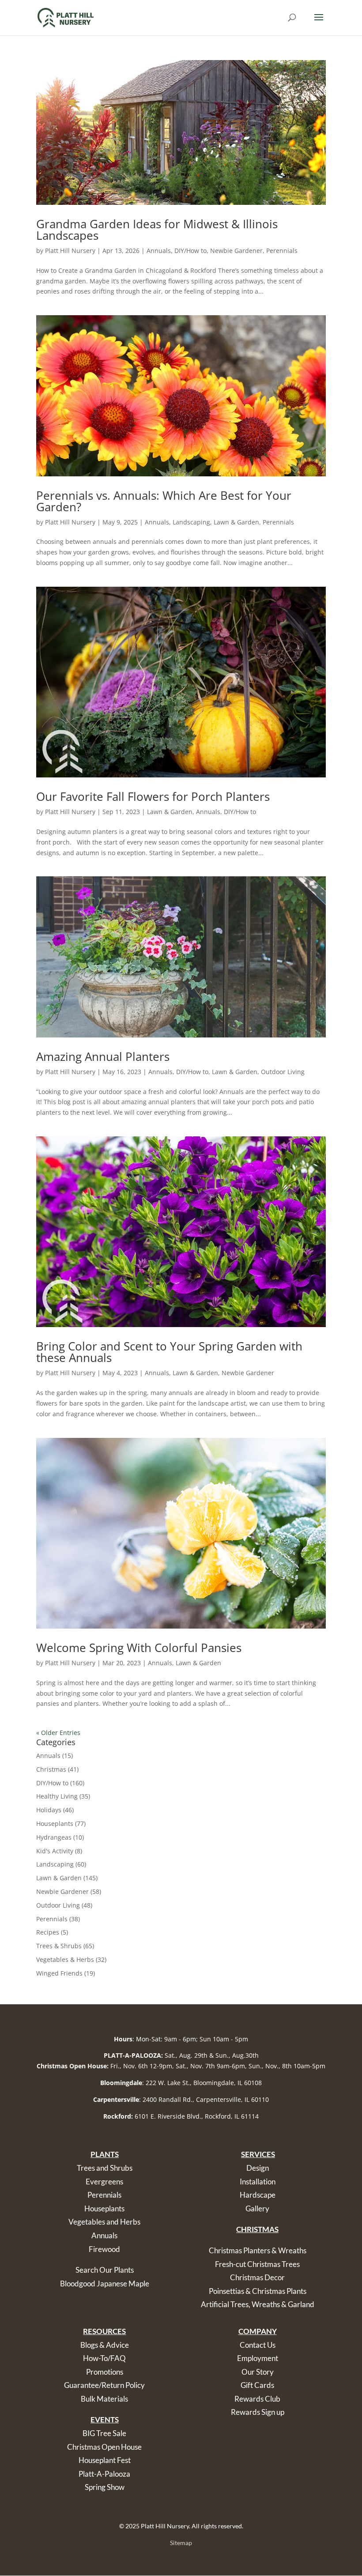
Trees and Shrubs (105, 2168)
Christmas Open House (104, 2447)
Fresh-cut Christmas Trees (257, 2264)
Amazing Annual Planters (103, 1056)
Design (258, 2168)
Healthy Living (57, 1796)
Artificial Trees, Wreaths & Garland (258, 2304)
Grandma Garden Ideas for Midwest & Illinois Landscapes (157, 230)
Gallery (257, 2208)
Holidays (49, 1810)
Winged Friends (59, 1973)
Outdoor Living (283, 1072)
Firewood (104, 2249)
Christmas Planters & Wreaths (258, 2250)
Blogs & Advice (105, 2345)
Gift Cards (257, 2385)
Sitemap (181, 2543)
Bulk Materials (104, 2399)
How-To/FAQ (104, 2358)
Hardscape (258, 2195)
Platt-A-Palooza (104, 2474)
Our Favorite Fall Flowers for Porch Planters (153, 796)
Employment (258, 2358)
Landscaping (191, 522)
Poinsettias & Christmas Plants (258, 2291)
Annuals (159, 251)
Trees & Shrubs (59, 1946)
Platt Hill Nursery (70, 251)
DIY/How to (190, 251)
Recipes (48, 1932)
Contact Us (258, 2345)
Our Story (258, 2372)
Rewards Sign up (258, 2412)
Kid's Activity (55, 1851)
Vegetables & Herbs (65, 1959)
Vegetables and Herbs (104, 2222)
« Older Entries (58, 1733)
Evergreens (104, 2182)
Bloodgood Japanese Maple (105, 2284)
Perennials (282, 251)
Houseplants (55, 1824)
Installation (258, 2182)
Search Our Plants (105, 2270)
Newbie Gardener (236, 251)
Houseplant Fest (105, 2460)
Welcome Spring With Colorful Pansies (139, 1648)
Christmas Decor (257, 2277)
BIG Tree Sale (104, 2433)
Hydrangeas (54, 1837)
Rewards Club (257, 2399)
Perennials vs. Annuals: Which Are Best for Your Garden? (164, 501)
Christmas (51, 1769)
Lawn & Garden (236, 522)
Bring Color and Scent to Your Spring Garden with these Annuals (169, 1352)
